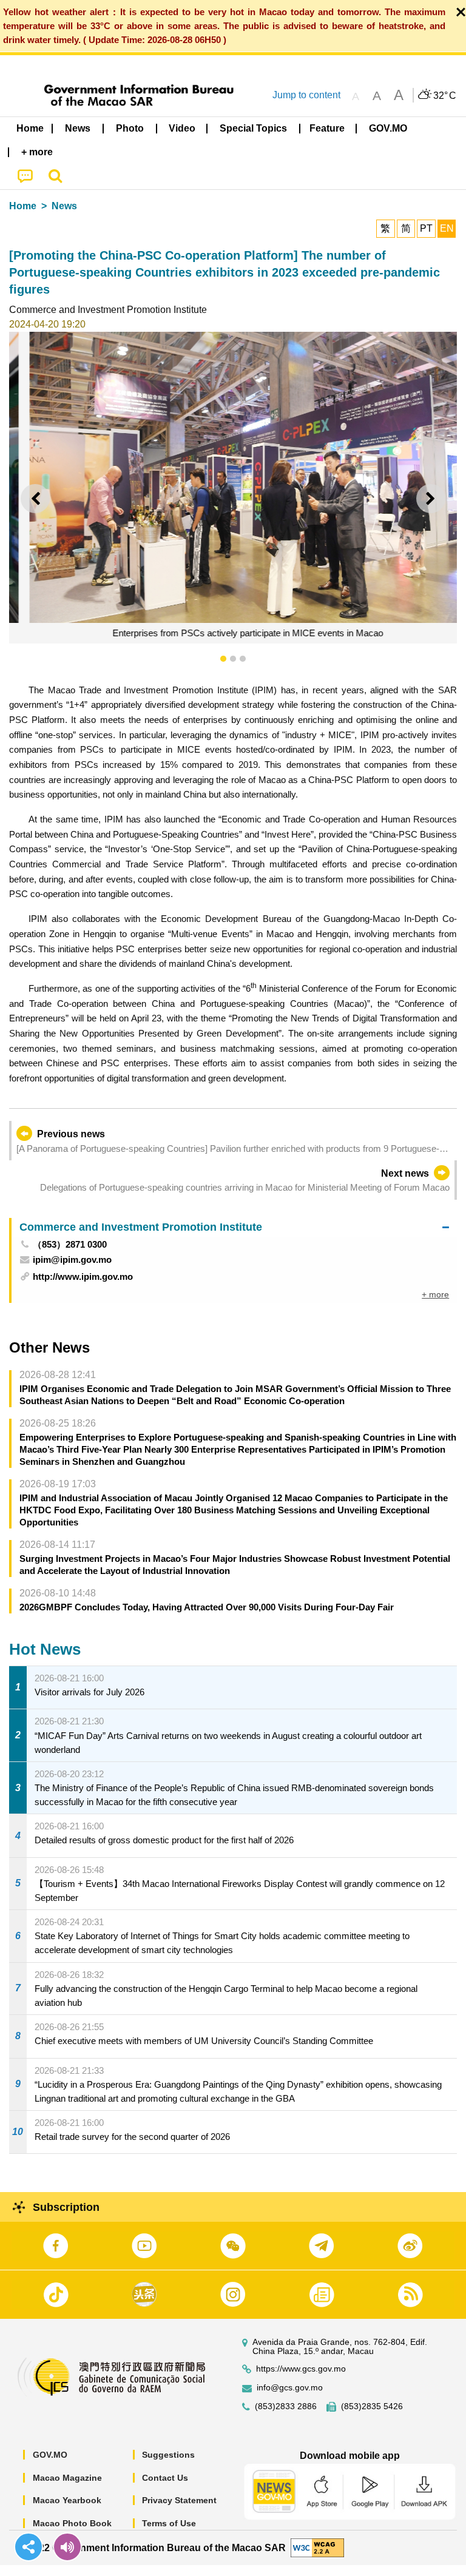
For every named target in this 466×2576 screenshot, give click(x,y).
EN (447, 228)
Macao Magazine (67, 2478)
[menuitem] (78, 129)
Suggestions (168, 2455)
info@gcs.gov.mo (290, 2388)
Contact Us (165, 2478)
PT (426, 228)
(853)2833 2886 (286, 2406)
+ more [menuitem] (435, 1294)
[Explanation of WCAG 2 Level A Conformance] (317, 2547)
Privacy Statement (179, 2500)
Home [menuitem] (30, 128)
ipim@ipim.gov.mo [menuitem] (72, 1259)
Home (23, 206)
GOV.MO (50, 2455)
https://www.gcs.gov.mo (301, 2369)
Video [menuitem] (182, 128)
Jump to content (306, 95)
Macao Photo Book (72, 2523)
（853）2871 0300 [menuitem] (70, 1244)
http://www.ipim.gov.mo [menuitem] (83, 1276)
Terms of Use (169, 2523)
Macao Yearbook (67, 2500)
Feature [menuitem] (327, 128)
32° (445, 96)
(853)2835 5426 (372, 2406)
